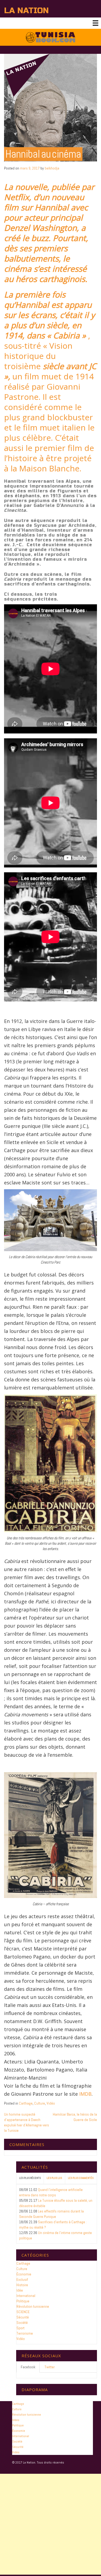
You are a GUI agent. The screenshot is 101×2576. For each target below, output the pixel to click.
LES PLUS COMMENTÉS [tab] (81, 2178)
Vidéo (51, 2103)
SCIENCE (23, 2312)
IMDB (85, 2094)
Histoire (22, 2285)
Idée (20, 2290)
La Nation (26, 10)
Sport (20, 2328)
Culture (40, 2103)
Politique (23, 2301)
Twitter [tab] (50, 2367)
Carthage (26, 2103)
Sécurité (23, 2317)
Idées (16, 2420)
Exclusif (22, 2279)
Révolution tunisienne (33, 2306)
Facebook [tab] (28, 2367)
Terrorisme (25, 2333)
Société (22, 2323)
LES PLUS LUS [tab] (54, 2178)
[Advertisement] (50, 2524)
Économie (24, 2274)
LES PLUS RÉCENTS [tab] (30, 2178)
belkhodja (52, 168)
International (26, 2296)
